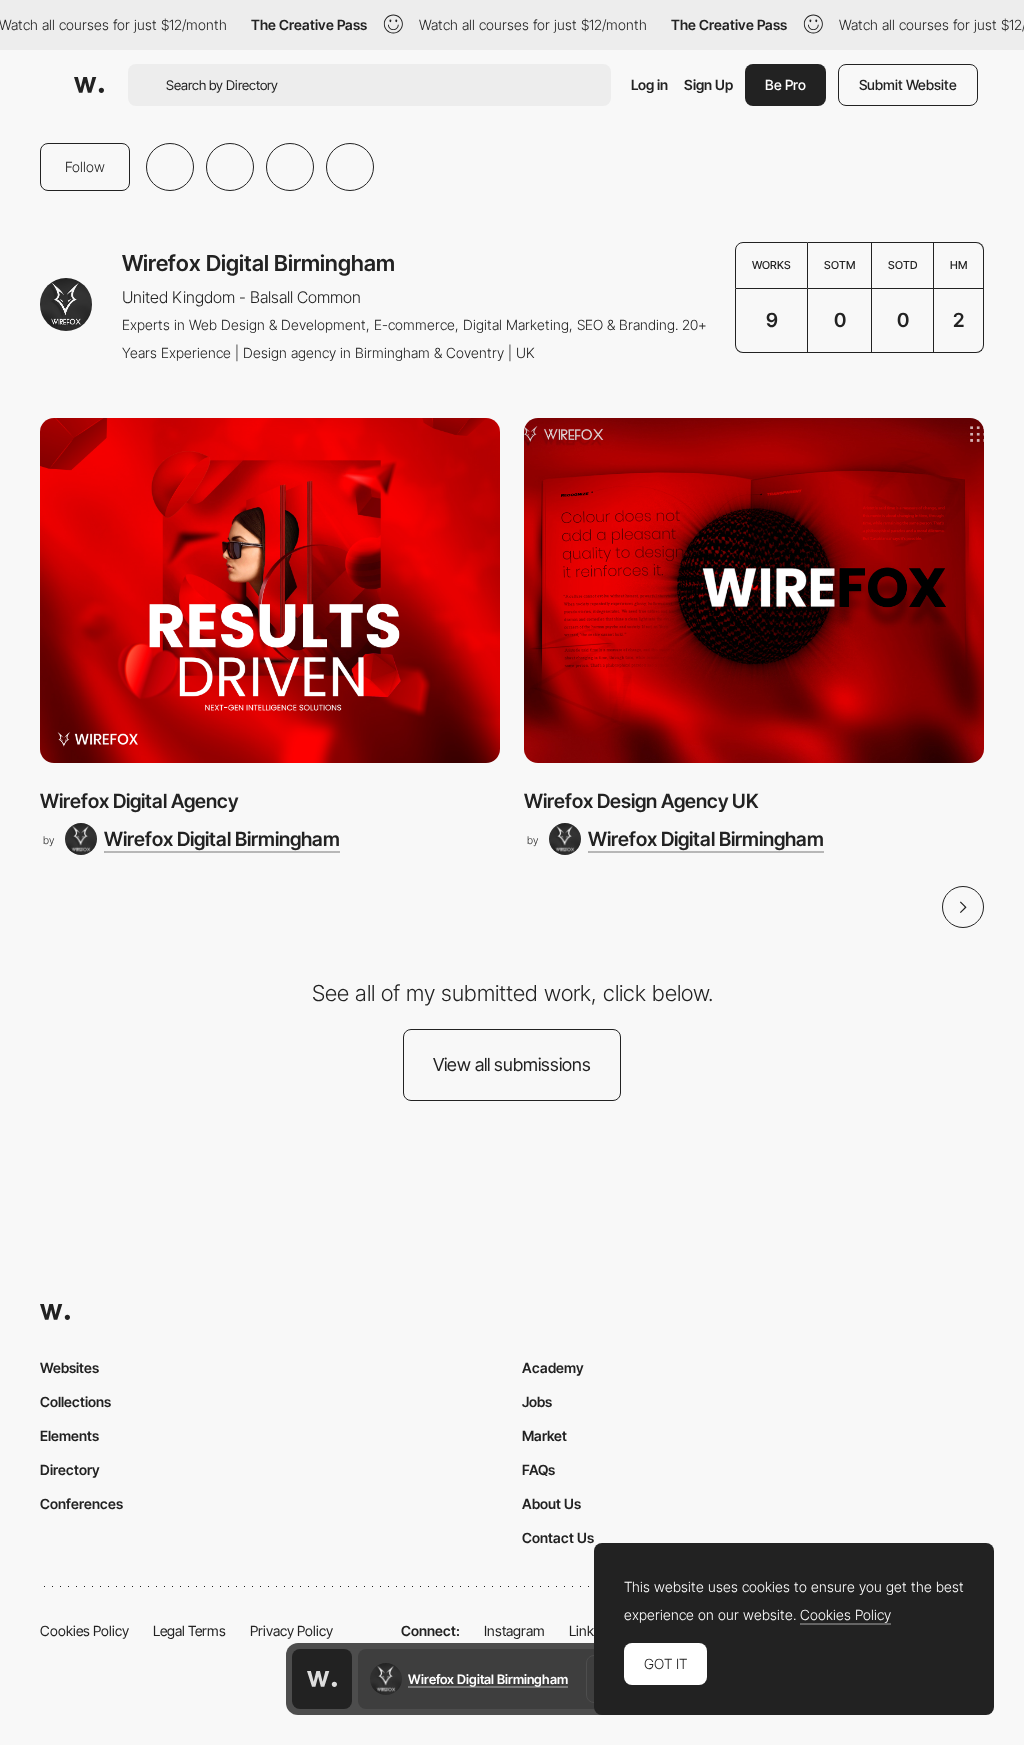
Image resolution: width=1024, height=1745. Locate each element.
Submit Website (908, 84)
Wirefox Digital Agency (139, 801)
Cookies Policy (84, 1630)
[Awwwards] (89, 85)
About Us (551, 1503)
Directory (70, 1469)
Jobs (537, 1401)
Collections (75, 1401)
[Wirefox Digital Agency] (270, 590)
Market (544, 1435)
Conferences (81, 1503)
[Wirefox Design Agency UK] (754, 590)
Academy (553, 1367)
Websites (69, 1367)
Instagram (514, 1630)
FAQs (538, 1469)
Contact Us (558, 1537)
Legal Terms (189, 1630)
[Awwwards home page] (322, 1679)
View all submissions (512, 1064)
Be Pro (785, 84)
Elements (69, 1435)
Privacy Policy (291, 1630)
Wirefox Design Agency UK (641, 801)
